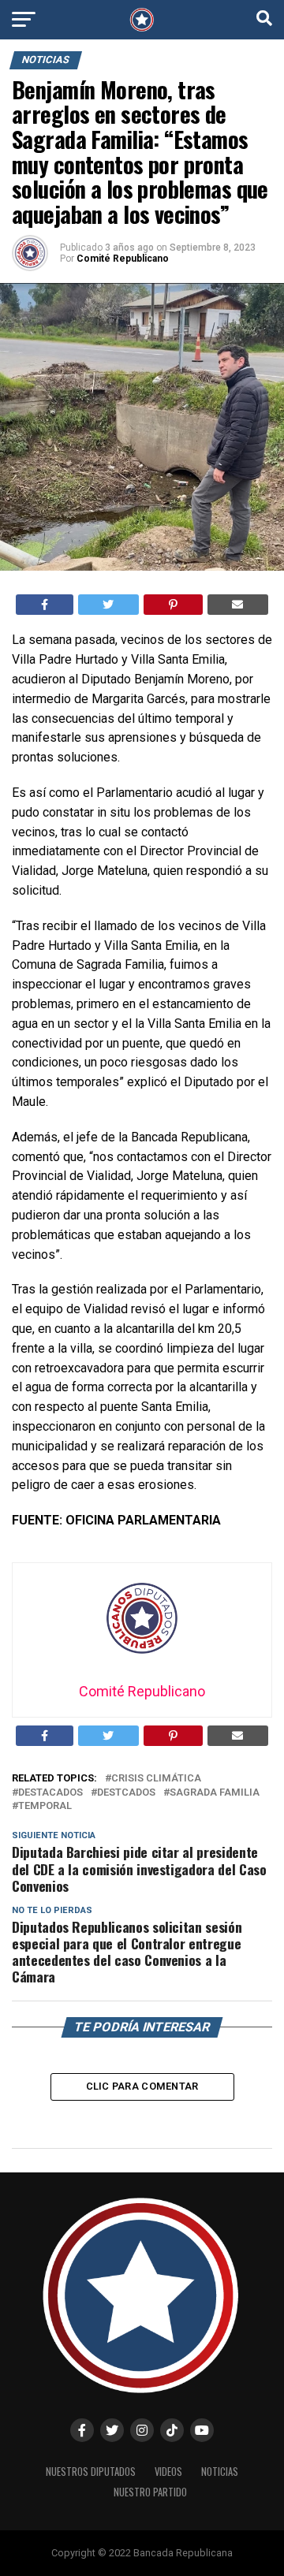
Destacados (50, 1793)
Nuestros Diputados (91, 2472)
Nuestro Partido (150, 2492)
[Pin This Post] (173, 605)
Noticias (220, 2472)
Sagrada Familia (215, 1793)
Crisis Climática (156, 1779)
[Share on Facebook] (45, 605)
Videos (168, 2472)
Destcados (126, 1793)
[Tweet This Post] (109, 605)
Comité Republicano (123, 259)
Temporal (45, 1806)
